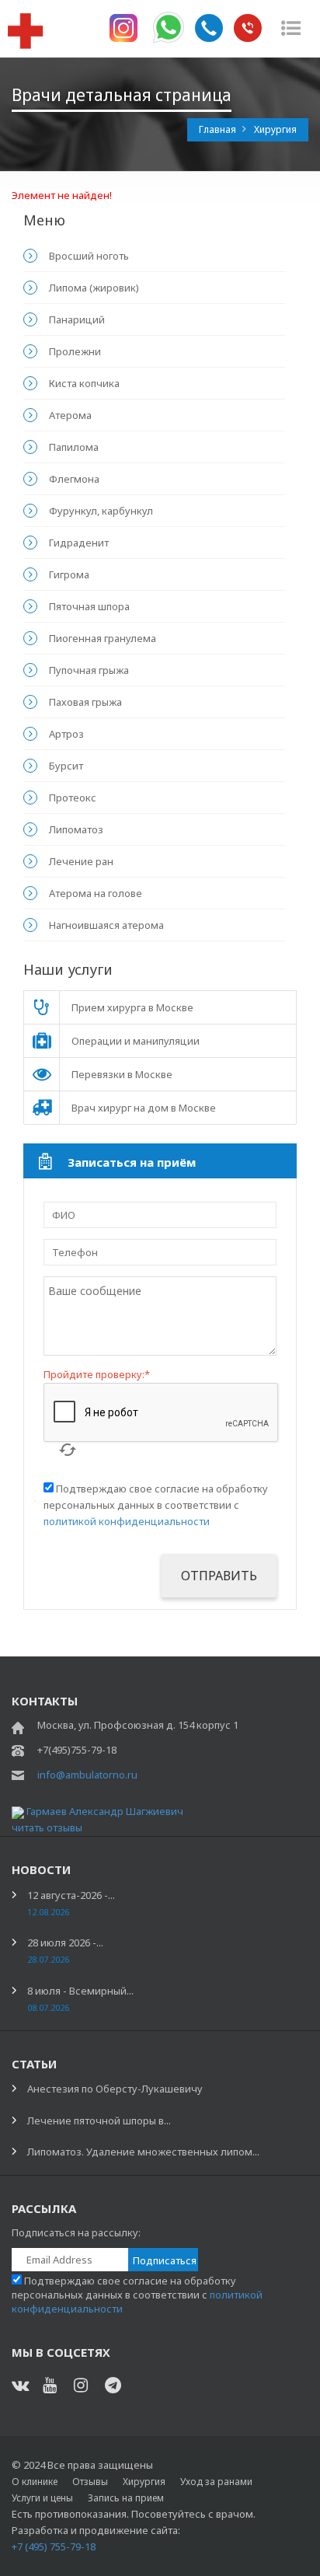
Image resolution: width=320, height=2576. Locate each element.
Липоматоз (76, 829)
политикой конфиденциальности (127, 1521)
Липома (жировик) (94, 288)
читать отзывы (47, 1827)
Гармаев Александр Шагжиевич (105, 1811)
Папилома (74, 447)
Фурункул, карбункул (101, 511)
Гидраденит (79, 543)
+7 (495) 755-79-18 (54, 2546)
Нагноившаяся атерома (106, 925)
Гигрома (69, 574)
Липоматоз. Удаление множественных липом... (143, 2152)
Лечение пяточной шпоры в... (99, 2120)
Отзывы (90, 2482)
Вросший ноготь (89, 256)
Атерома (70, 415)
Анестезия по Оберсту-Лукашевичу (115, 2089)
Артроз (66, 734)
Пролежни (75, 351)
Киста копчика (84, 383)
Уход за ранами (216, 2482)
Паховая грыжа (85, 702)
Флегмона (74, 479)
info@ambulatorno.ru (87, 1775)
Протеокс (73, 798)
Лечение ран (81, 861)
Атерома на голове (96, 893)
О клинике (35, 2482)
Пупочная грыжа (89, 670)
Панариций (77, 319)
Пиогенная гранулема (103, 638)
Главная (219, 129)
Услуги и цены (42, 2498)
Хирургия (144, 2482)
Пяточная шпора (89, 606)
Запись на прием (126, 2498)
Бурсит (66, 766)
